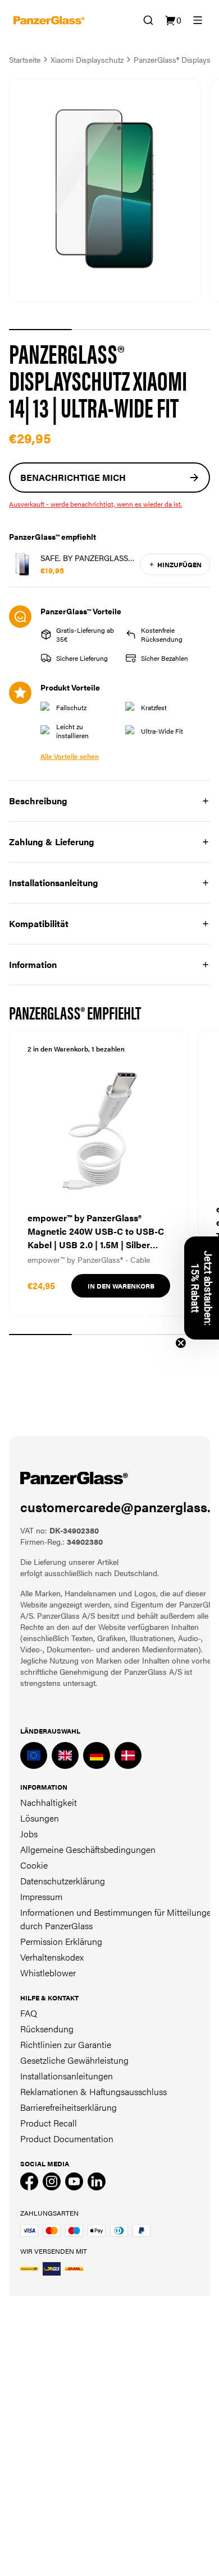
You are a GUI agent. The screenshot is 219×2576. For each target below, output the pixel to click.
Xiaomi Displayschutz (87, 59)
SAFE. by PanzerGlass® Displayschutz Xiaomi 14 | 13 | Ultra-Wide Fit (86, 558)
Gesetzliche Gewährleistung (74, 2060)
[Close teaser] (181, 1343)
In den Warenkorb (121, 1286)
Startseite (25, 59)
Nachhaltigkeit (49, 1802)
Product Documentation (67, 2139)
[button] (202, 1288)
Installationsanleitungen (67, 2076)
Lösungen (40, 1818)
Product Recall (49, 2123)
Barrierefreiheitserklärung (69, 2107)
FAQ (29, 2013)
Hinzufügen (179, 564)
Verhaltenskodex (52, 1957)
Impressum (41, 1896)
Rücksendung (47, 2029)
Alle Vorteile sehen (70, 756)
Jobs (29, 1834)
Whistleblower (48, 1973)
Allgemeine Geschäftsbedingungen (88, 1849)
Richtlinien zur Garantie (66, 2044)
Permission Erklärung (61, 1941)
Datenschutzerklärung (63, 1881)
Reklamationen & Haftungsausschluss (93, 2091)
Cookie (34, 1865)
